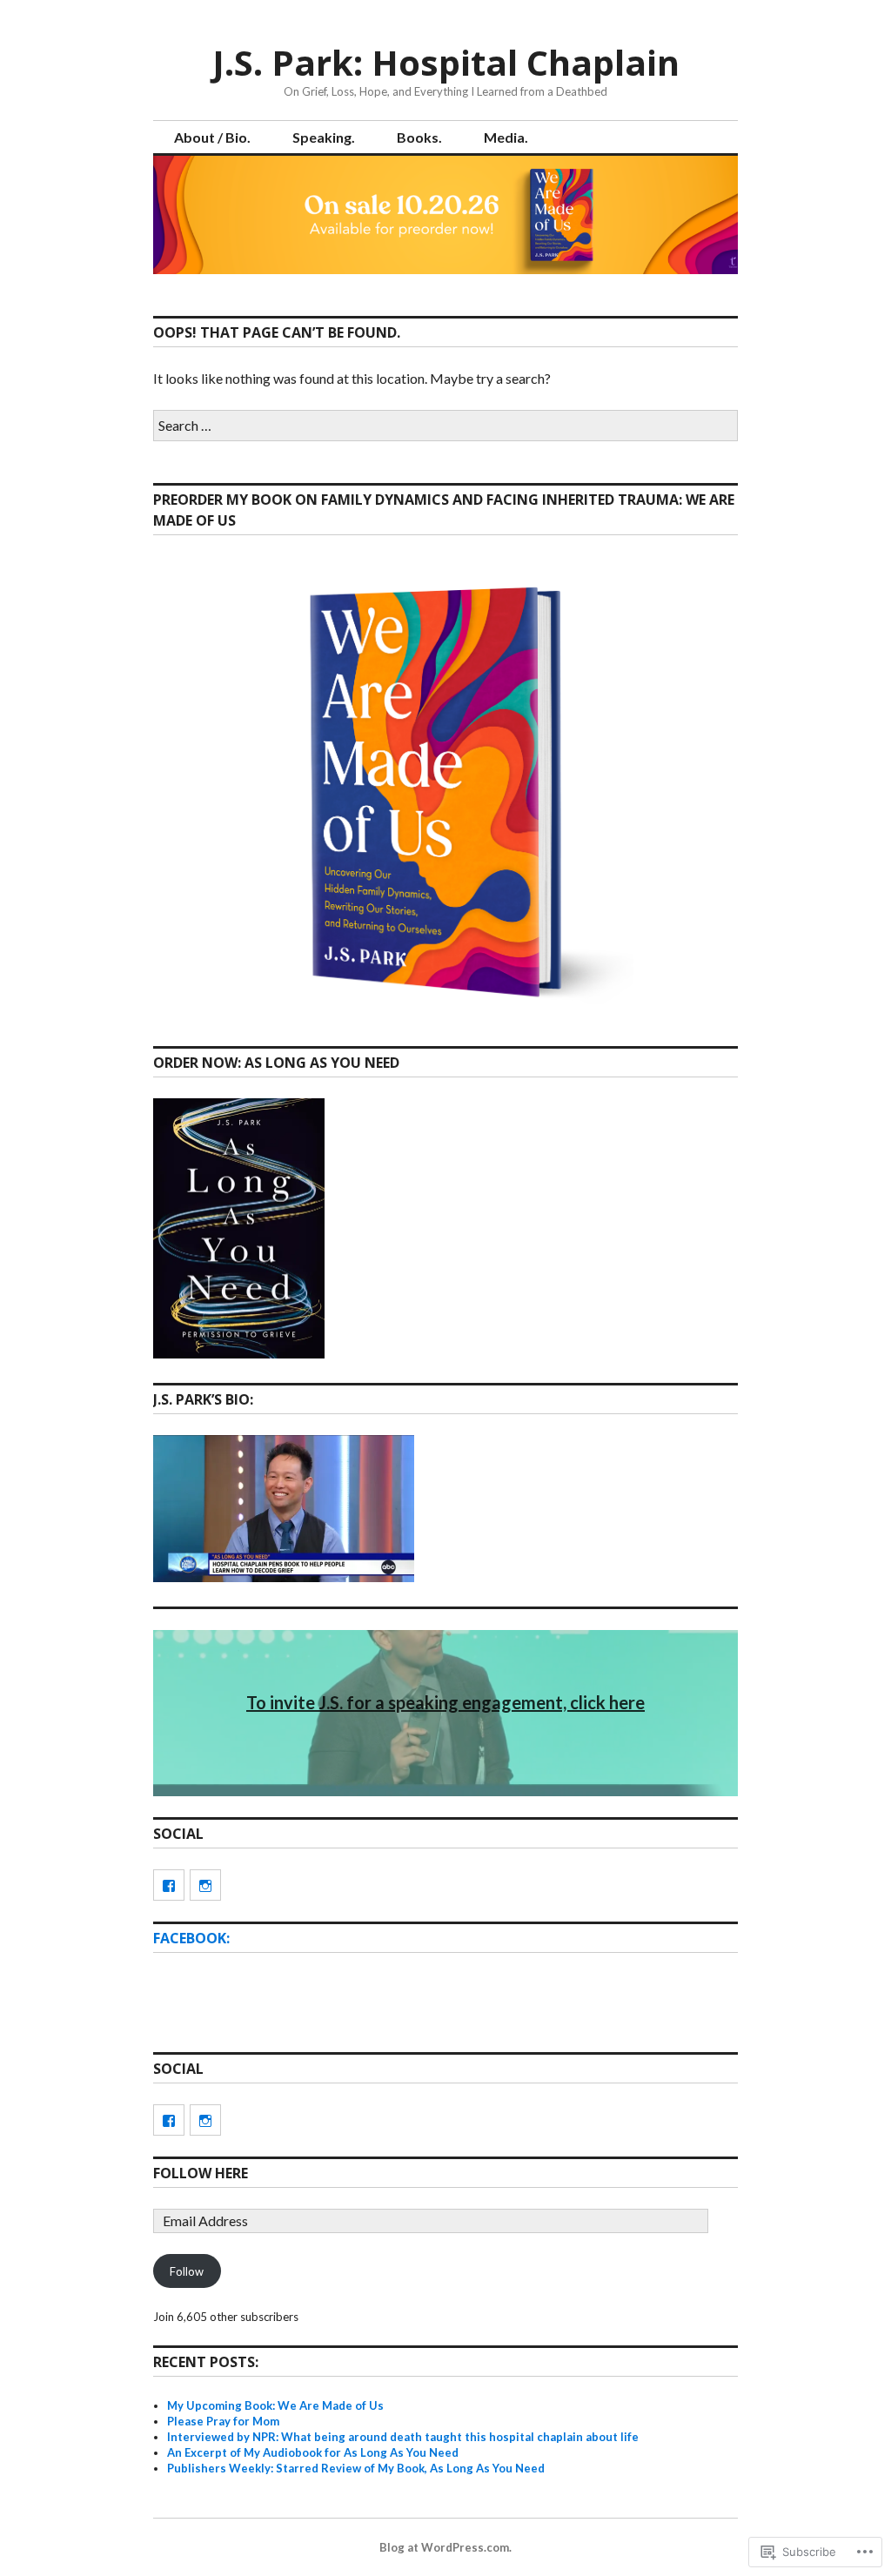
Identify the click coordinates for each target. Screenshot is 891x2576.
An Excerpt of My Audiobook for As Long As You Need (313, 2452)
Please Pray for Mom (223, 2421)
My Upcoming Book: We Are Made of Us (275, 2405)
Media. (506, 137)
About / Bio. (212, 137)
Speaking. (324, 137)
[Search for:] (445, 425)
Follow (187, 2271)
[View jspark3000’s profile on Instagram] (205, 1885)
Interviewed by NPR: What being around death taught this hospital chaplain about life (403, 2437)
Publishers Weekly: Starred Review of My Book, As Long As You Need (356, 2468)
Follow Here (201, 2173)
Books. (419, 137)
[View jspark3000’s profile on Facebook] (169, 1885)
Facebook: (191, 1938)
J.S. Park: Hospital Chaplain (446, 62)
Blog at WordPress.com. (445, 2547)
